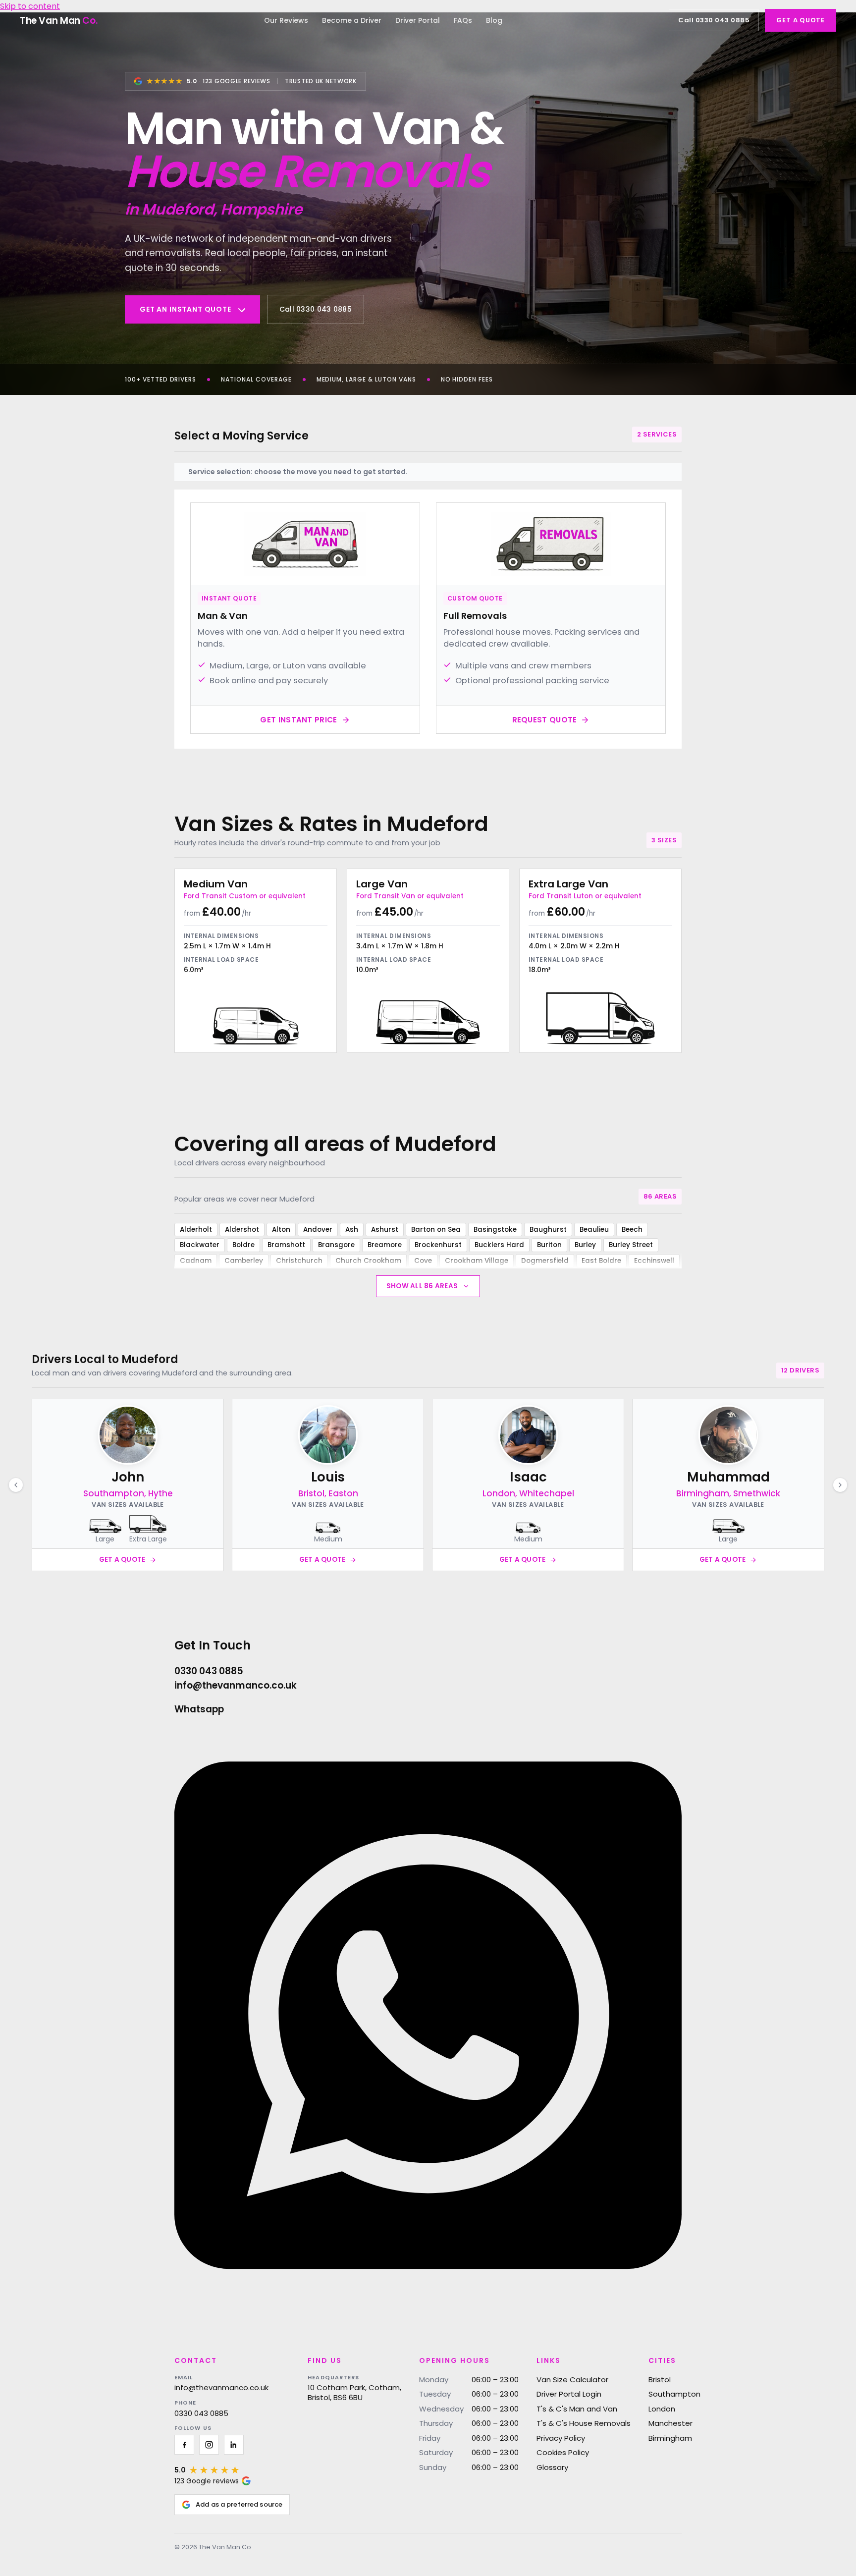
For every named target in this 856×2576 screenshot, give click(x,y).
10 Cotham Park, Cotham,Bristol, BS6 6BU (354, 2392)
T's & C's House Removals (584, 2423)
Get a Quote (801, 20)
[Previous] (16, 1485)
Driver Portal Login (569, 2394)
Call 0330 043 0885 (714, 20)
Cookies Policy (563, 2452)
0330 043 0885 (201, 2413)
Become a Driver (352, 20)
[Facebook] (184, 2445)
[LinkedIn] (234, 2445)
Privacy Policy (561, 2438)
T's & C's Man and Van (577, 2409)
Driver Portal (418, 20)
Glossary (552, 2467)
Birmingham (670, 2438)
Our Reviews (286, 20)
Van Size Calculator (572, 2380)
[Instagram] (209, 2445)
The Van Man (59, 21)
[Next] (840, 1485)
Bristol (660, 2380)
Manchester (670, 2423)
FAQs (463, 20)
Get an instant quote (186, 309)
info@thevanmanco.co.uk (221, 2388)
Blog (494, 20)
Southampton (674, 2394)
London (662, 2409)
